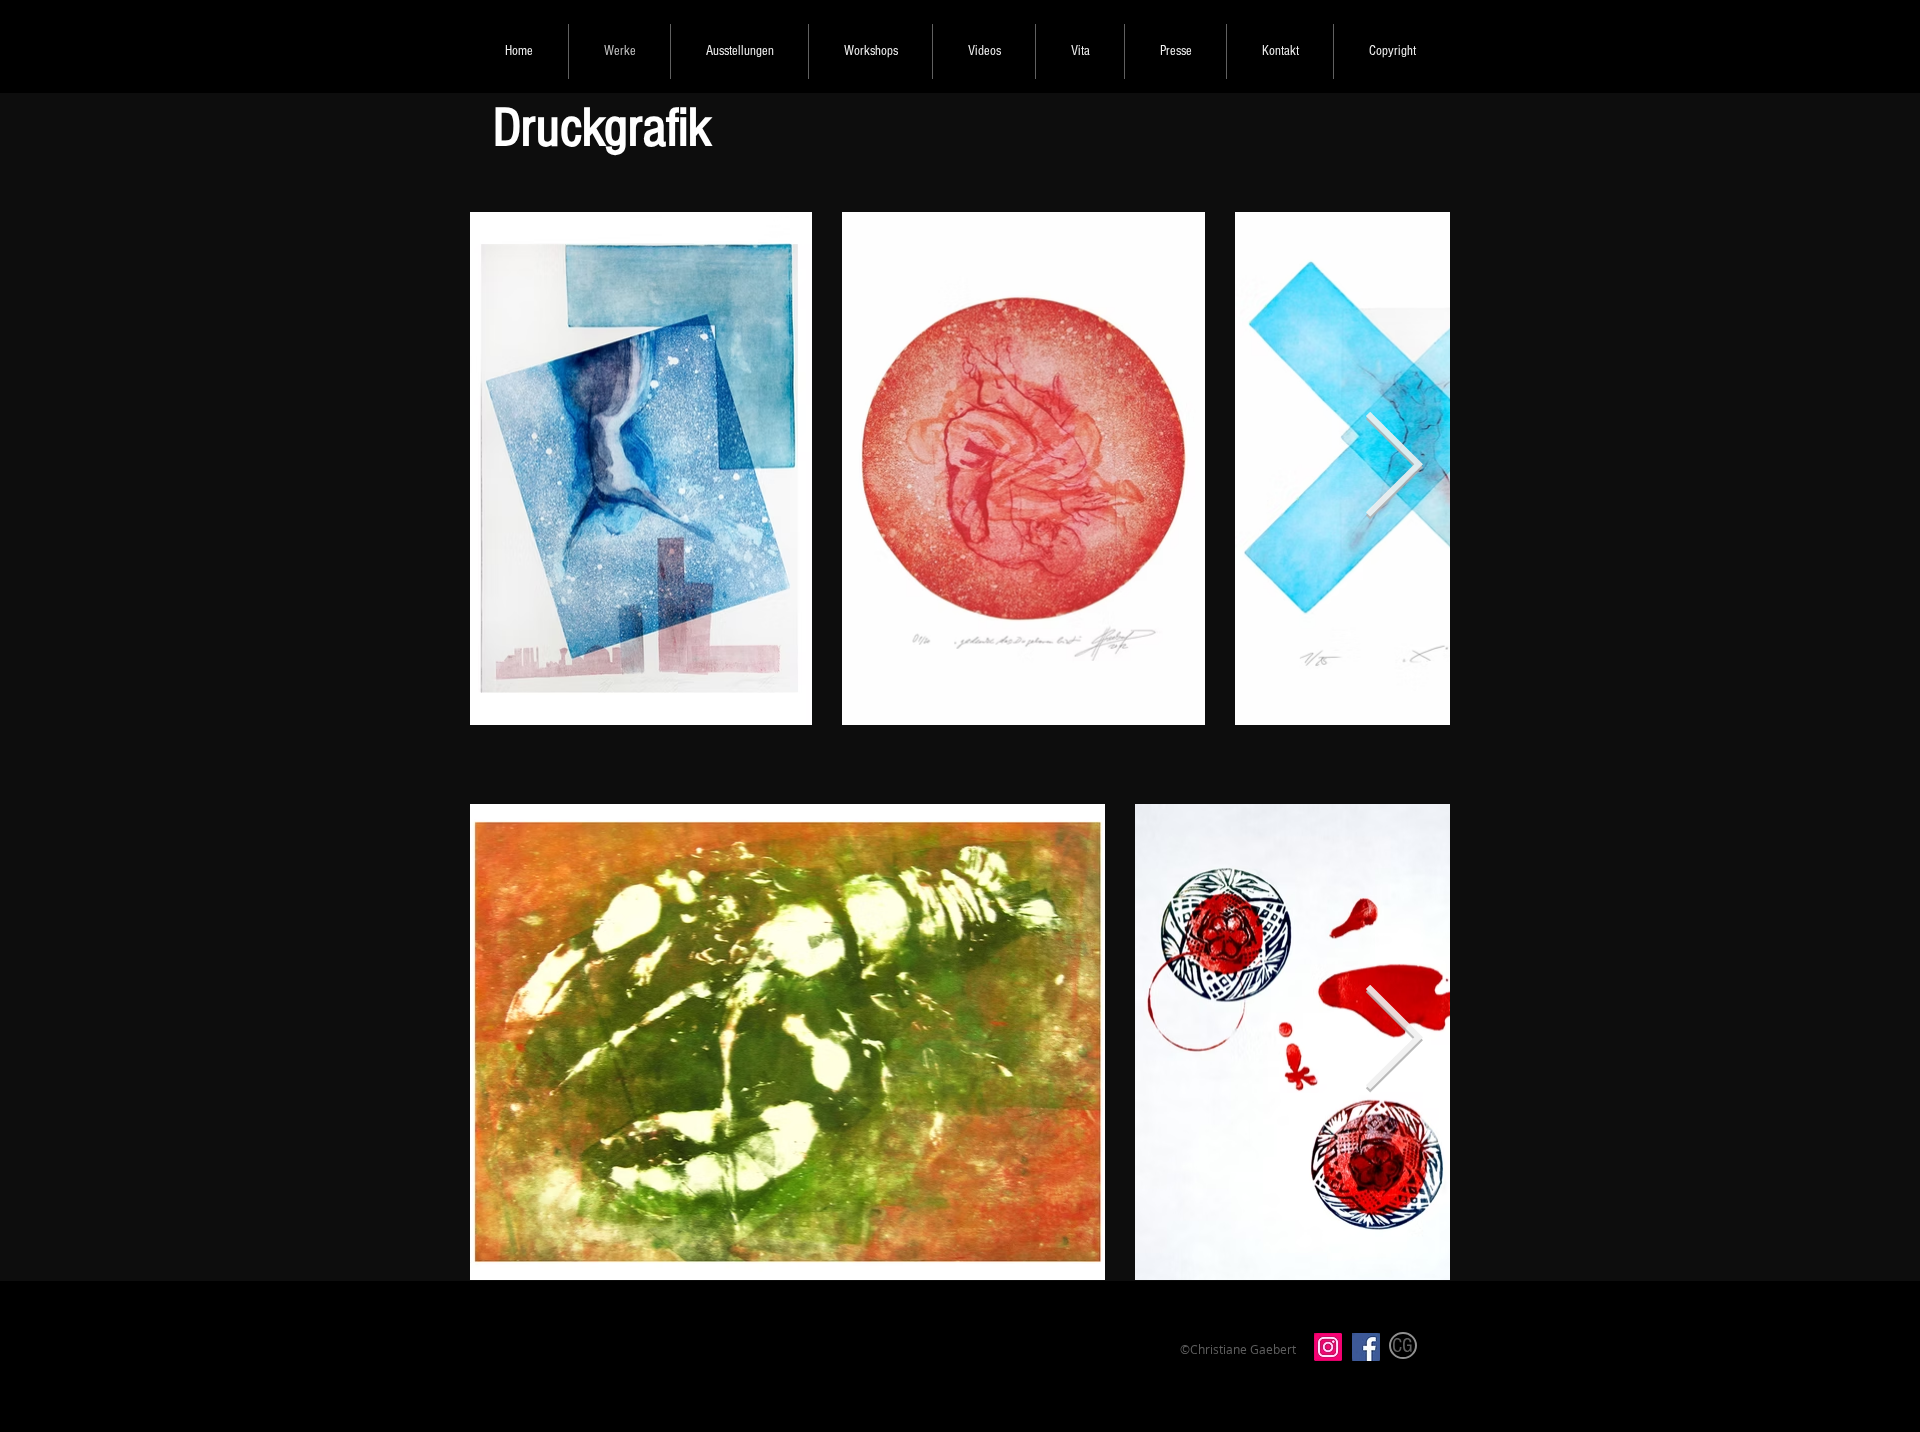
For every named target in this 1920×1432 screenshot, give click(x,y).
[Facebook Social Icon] (1366, 1347)
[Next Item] (1393, 469)
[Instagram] (1328, 1347)
